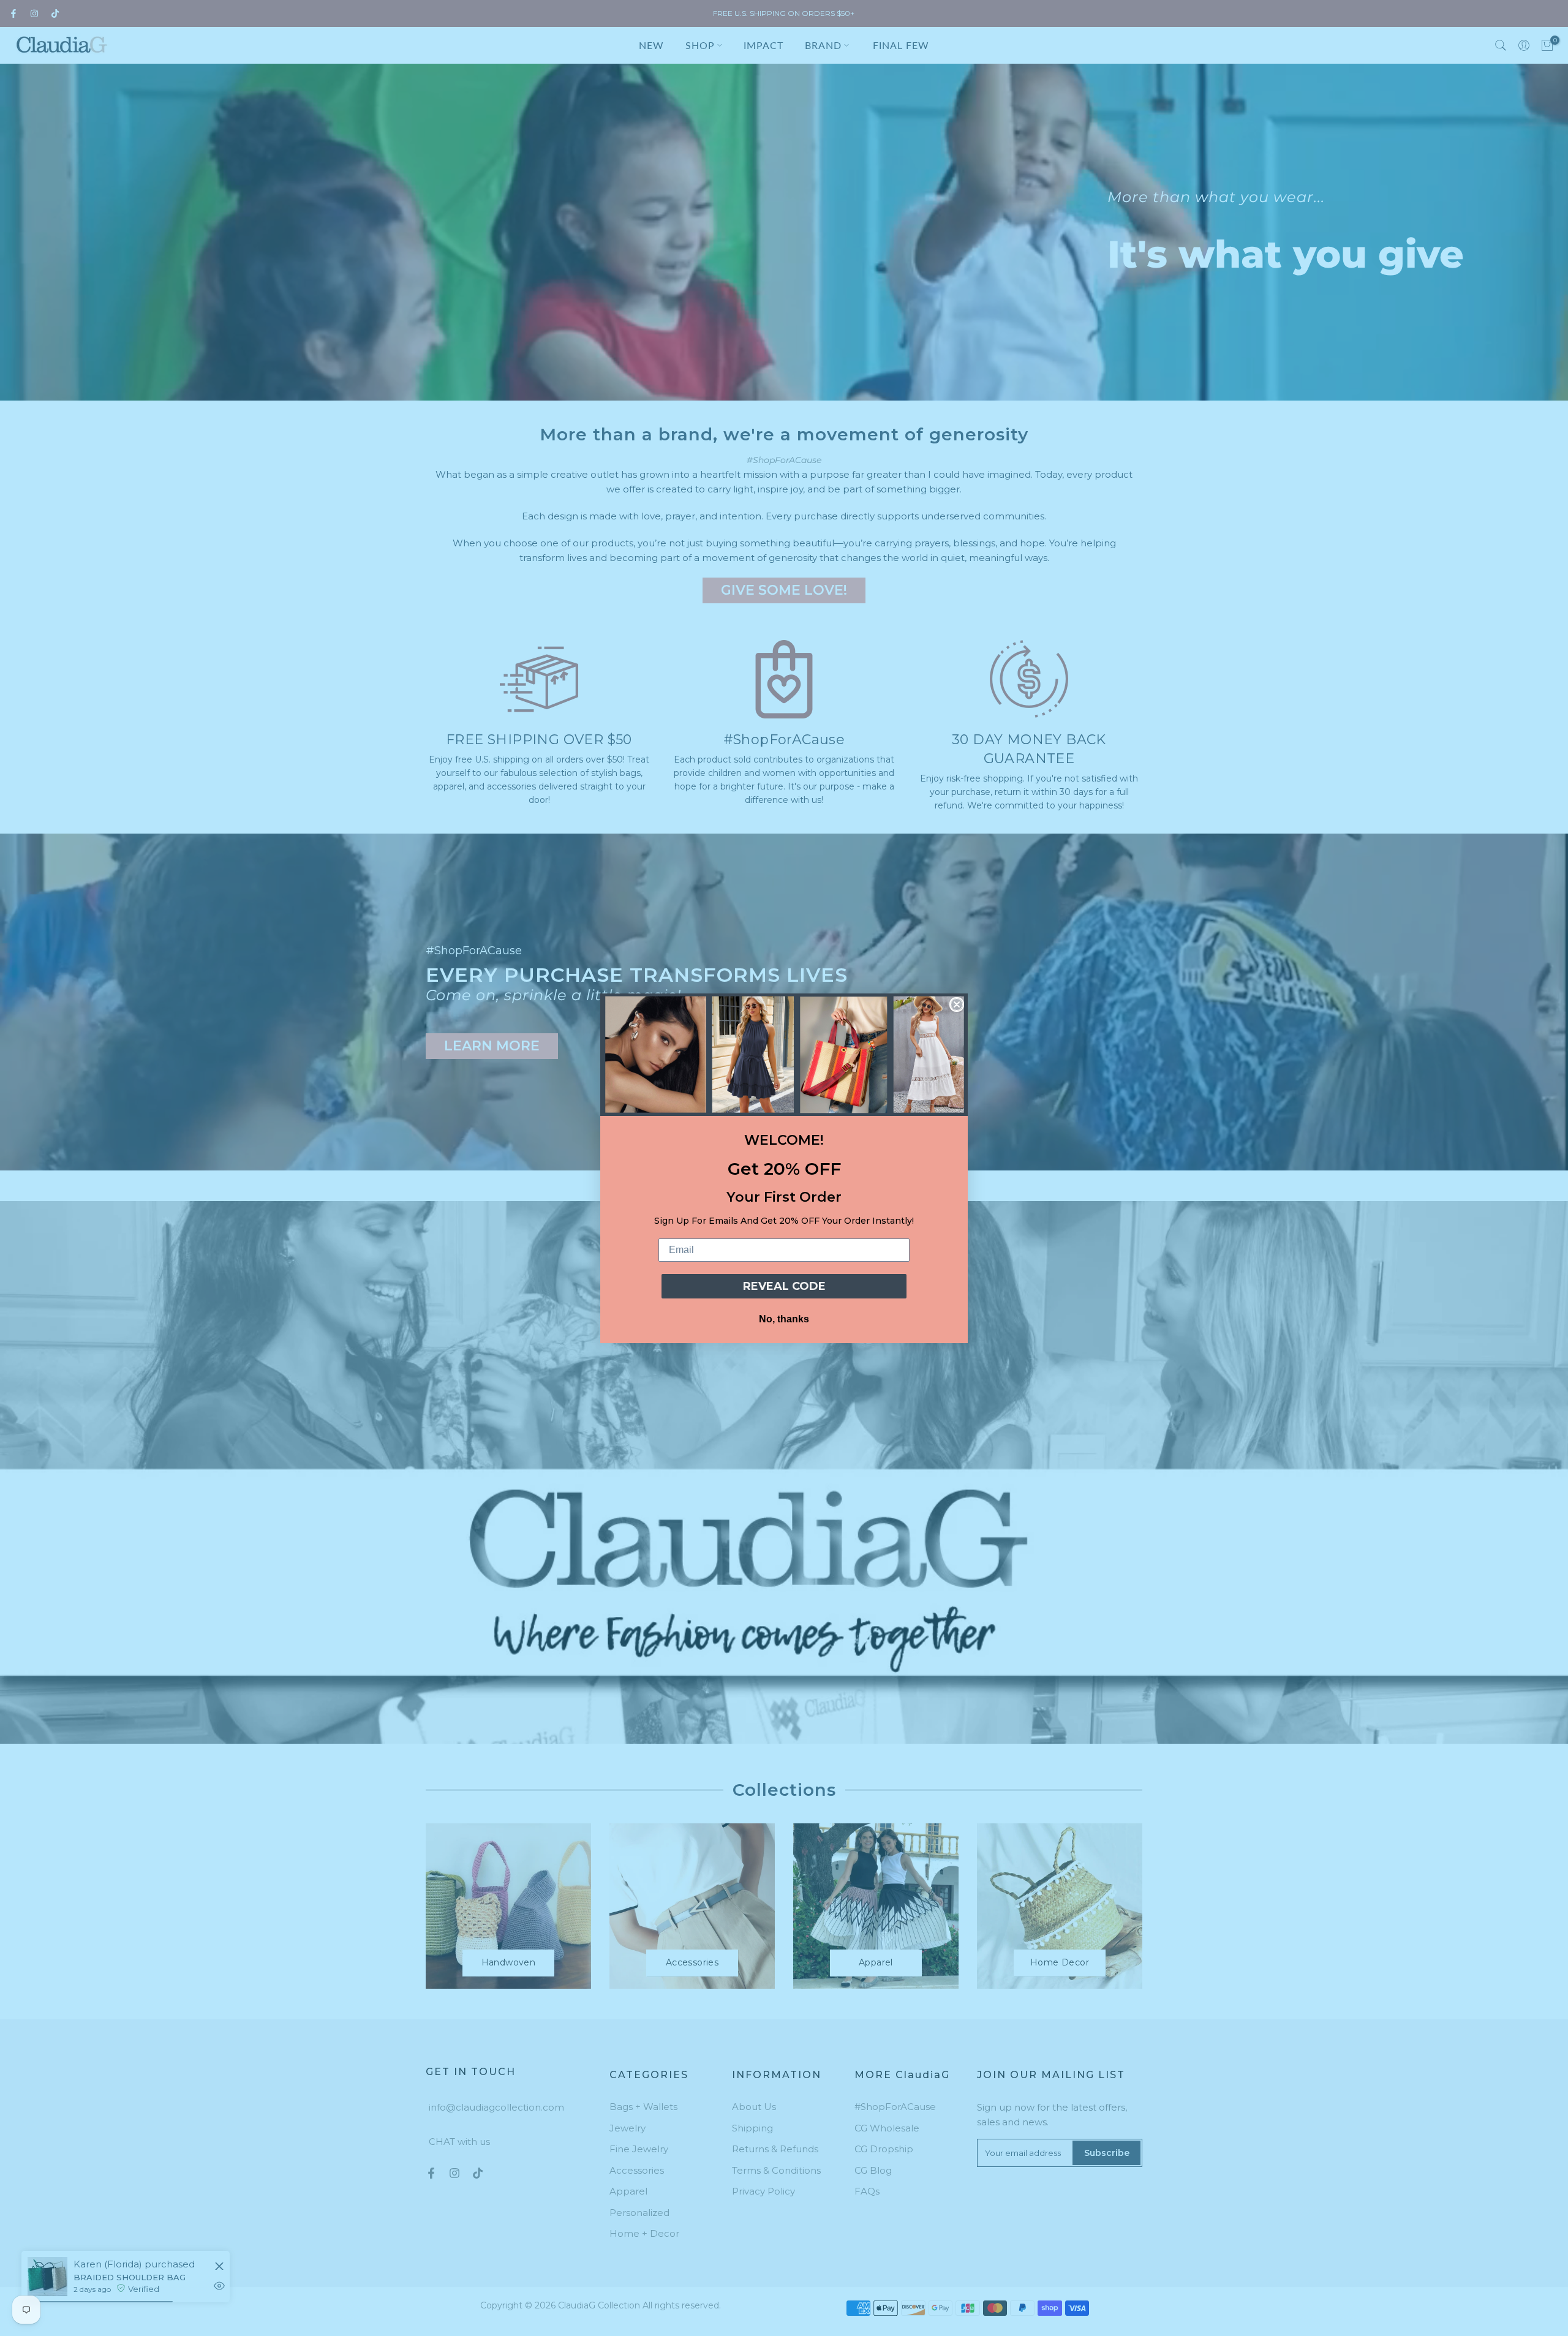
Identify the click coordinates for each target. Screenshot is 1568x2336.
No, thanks (784, 1319)
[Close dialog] (957, 1004)
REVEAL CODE (784, 1286)
